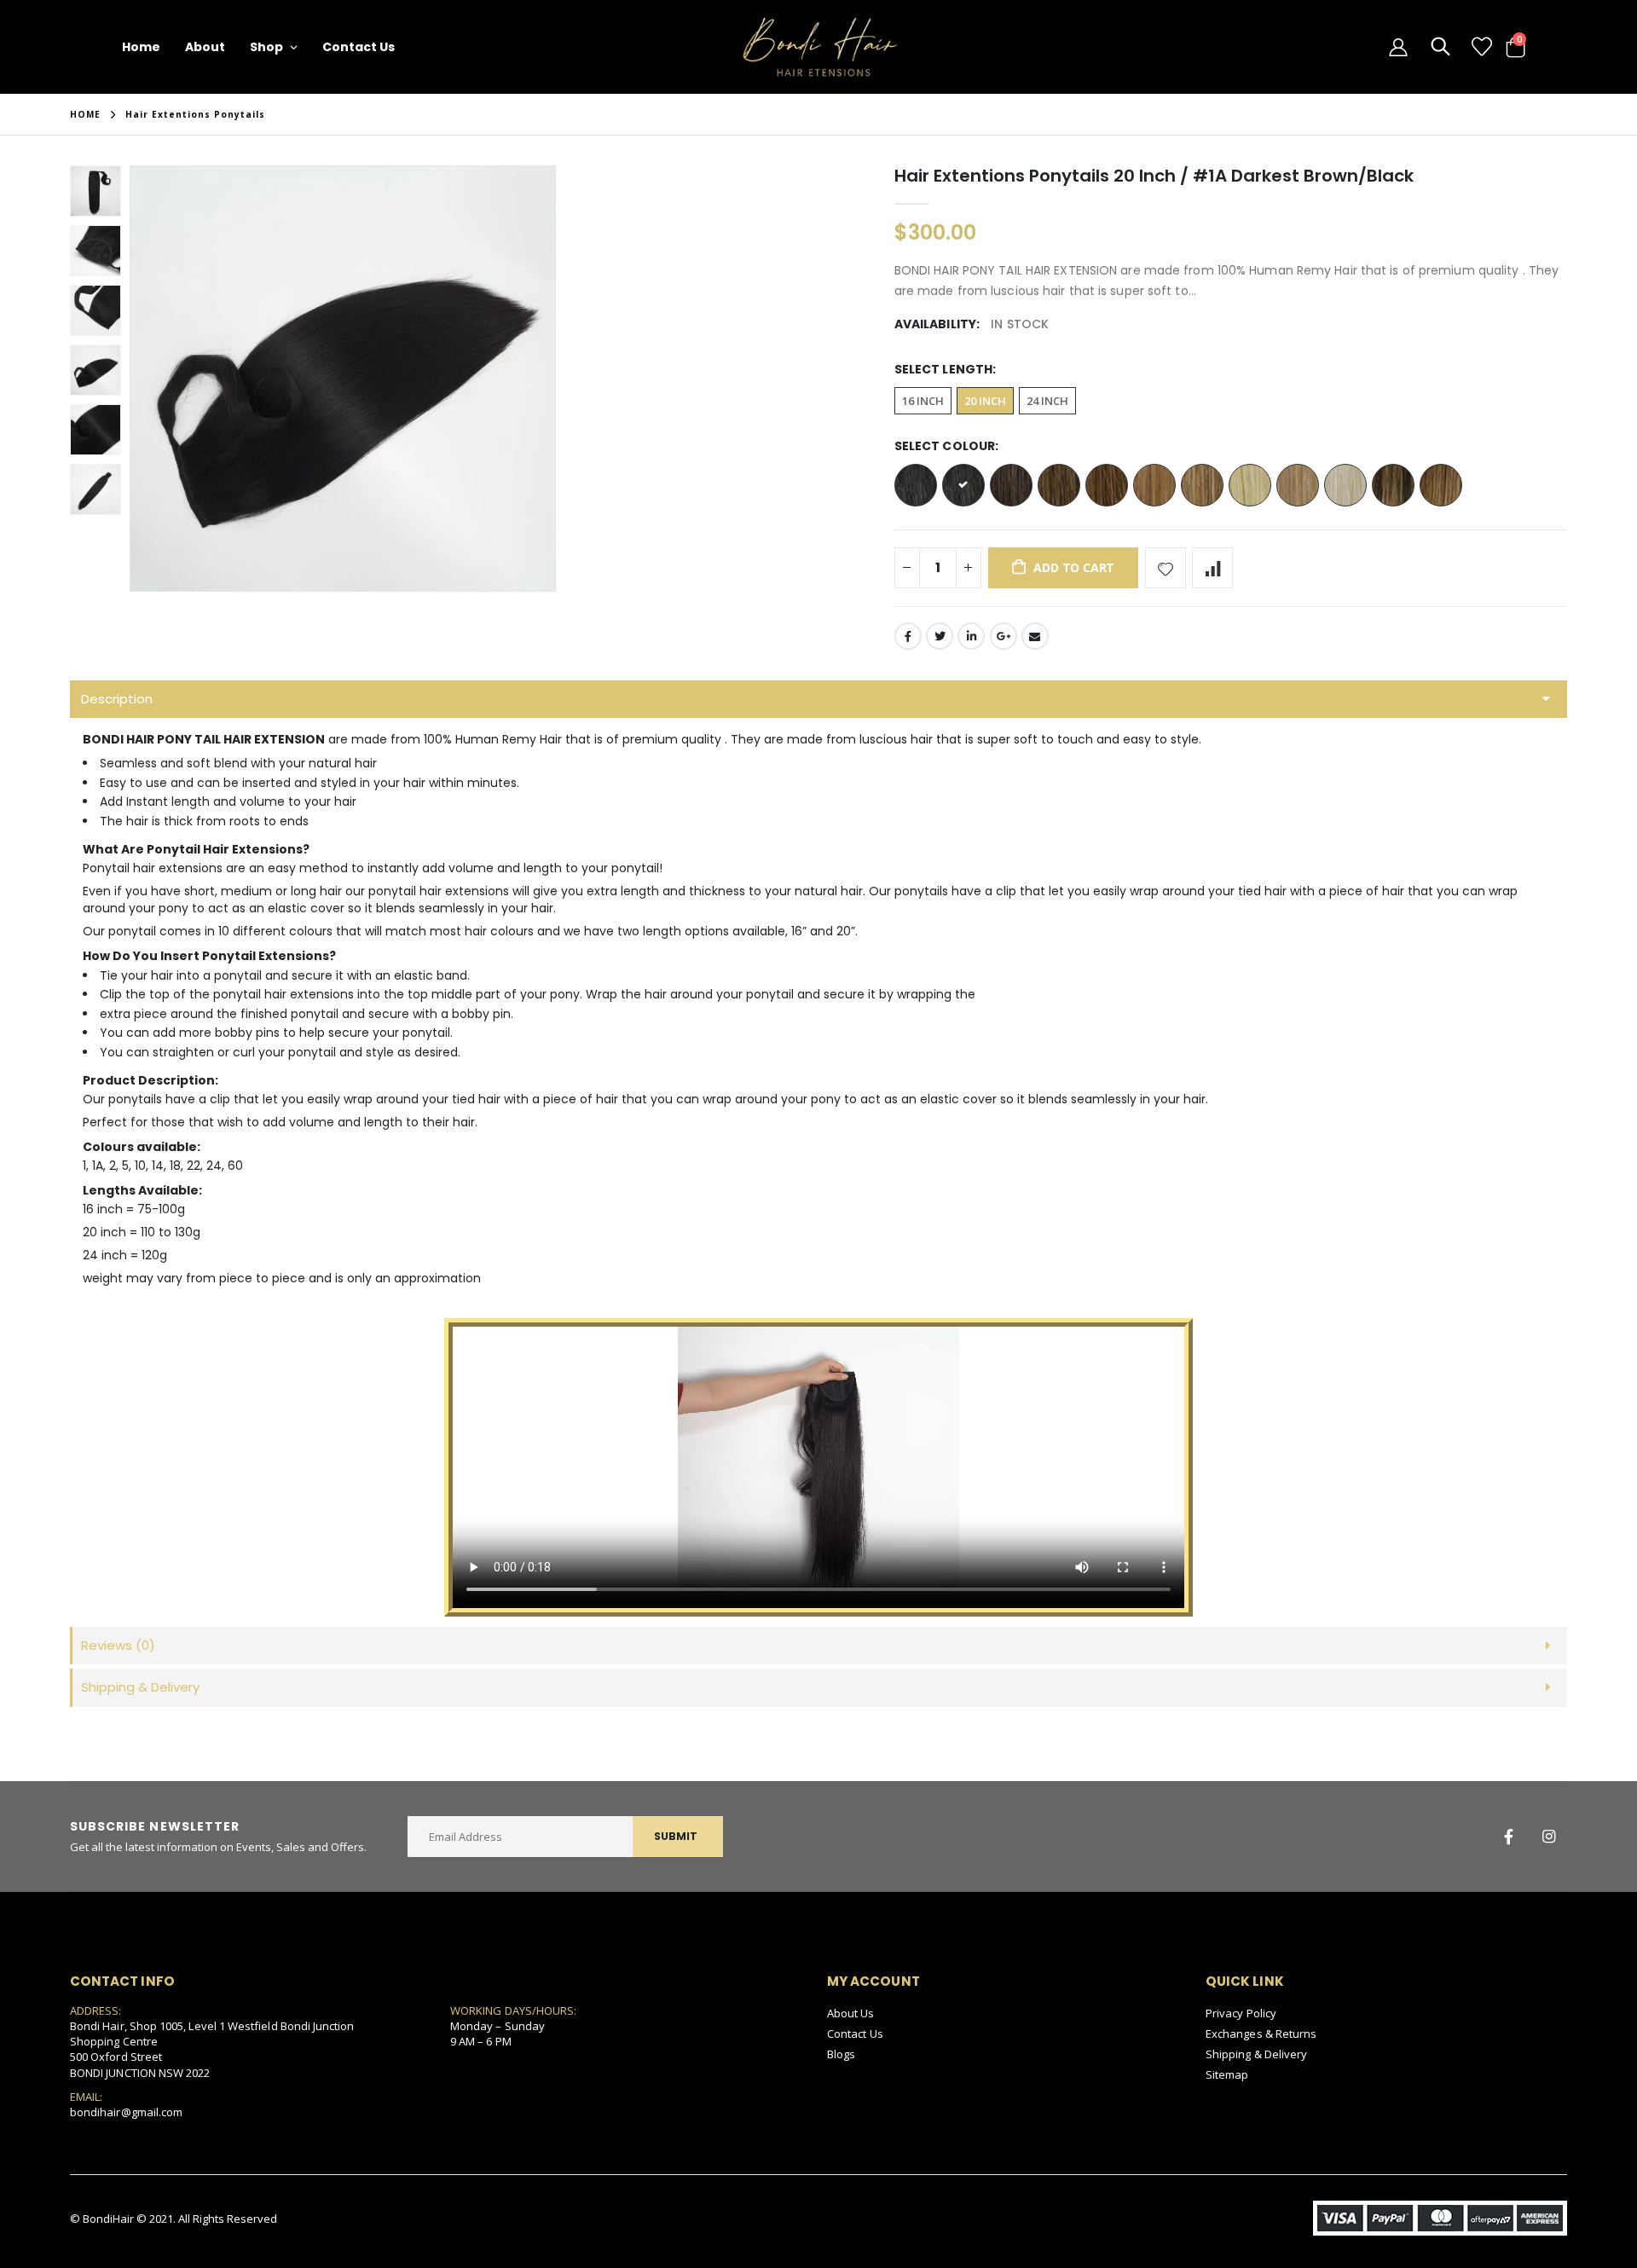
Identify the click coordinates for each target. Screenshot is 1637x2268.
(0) (118, 1645)
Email (1035, 636)
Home (85, 114)
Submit (676, 1836)
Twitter (940, 636)
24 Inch (1047, 401)
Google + (1004, 636)
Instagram (1548, 1837)
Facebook (908, 636)
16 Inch (923, 401)
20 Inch (985, 401)
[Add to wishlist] (1166, 568)
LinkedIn (971, 636)
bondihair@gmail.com (126, 2112)
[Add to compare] (1212, 568)
